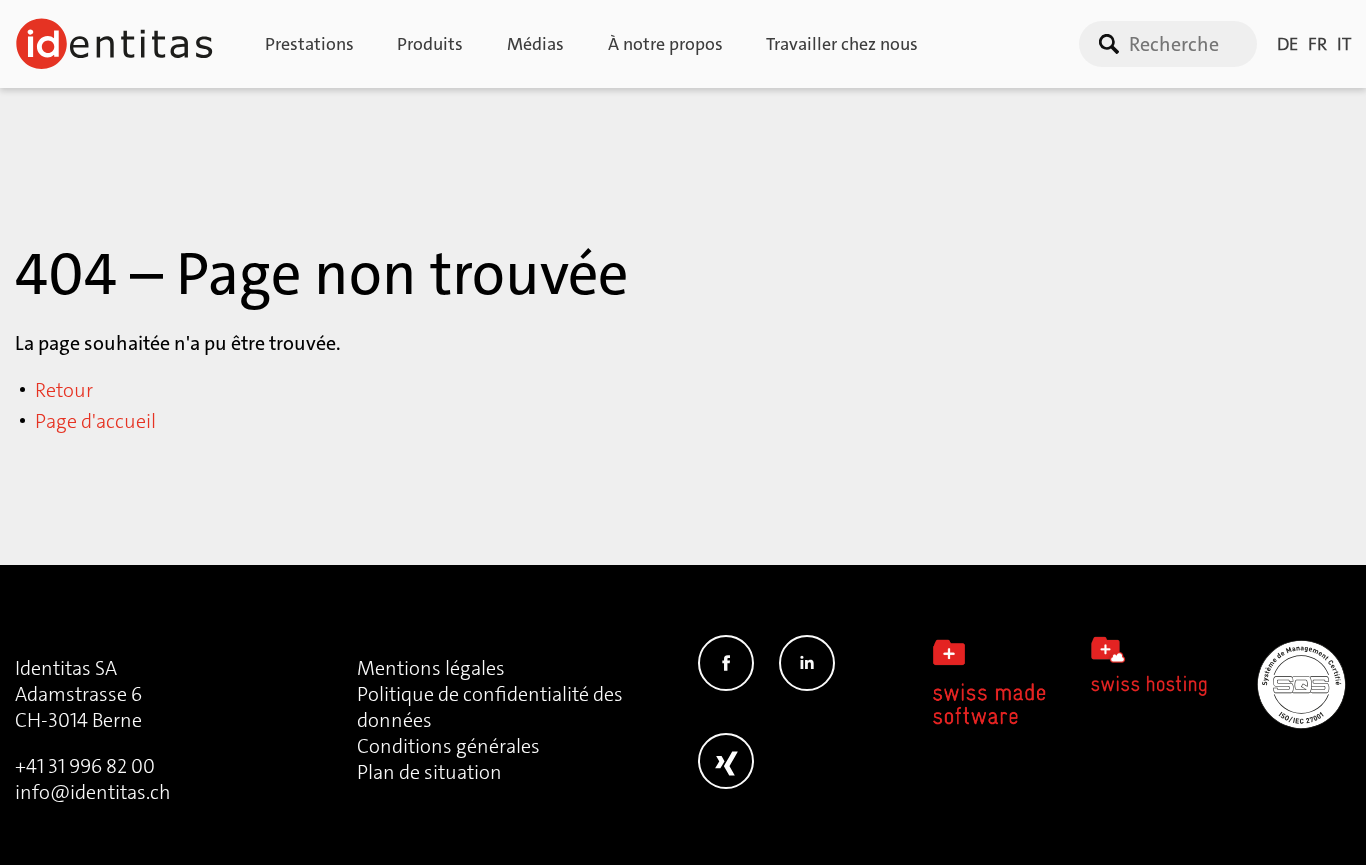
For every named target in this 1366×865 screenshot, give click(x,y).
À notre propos (665, 44)
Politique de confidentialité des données (490, 707)
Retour (64, 390)
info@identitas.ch (93, 792)
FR (1317, 44)
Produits (430, 44)
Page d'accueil (95, 421)
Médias (535, 44)
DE (1287, 44)
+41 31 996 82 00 (85, 766)
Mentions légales (431, 668)
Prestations (309, 44)
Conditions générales (448, 746)
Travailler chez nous (842, 44)
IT (1344, 44)
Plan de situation (429, 772)
